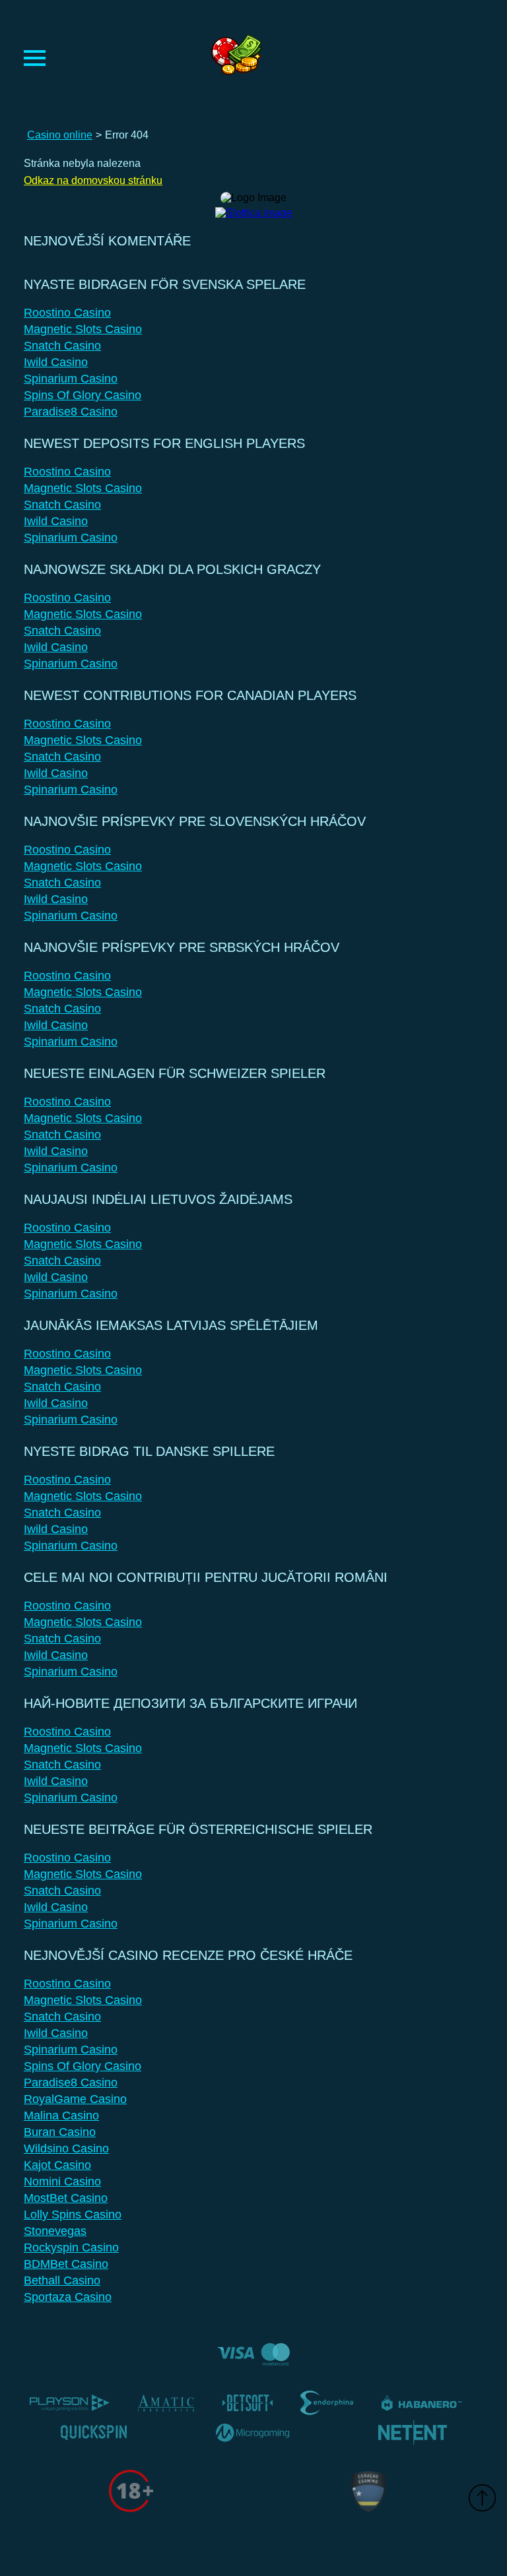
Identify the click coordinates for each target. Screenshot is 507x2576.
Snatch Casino (62, 346)
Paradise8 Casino (71, 412)
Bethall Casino (62, 2280)
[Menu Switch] (35, 58)
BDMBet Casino (66, 2264)
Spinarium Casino (71, 379)
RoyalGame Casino (75, 2099)
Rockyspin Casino (71, 2247)
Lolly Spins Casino (73, 2215)
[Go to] (254, 209)
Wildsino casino (66, 2149)
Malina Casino (61, 2116)
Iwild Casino (56, 362)
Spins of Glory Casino (83, 395)
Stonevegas (55, 2231)
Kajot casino (57, 2165)
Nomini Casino (62, 2182)
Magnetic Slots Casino (83, 329)
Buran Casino (60, 2132)
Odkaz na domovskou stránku (93, 180)
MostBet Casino (66, 2198)
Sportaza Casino (68, 2297)
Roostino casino (67, 313)
